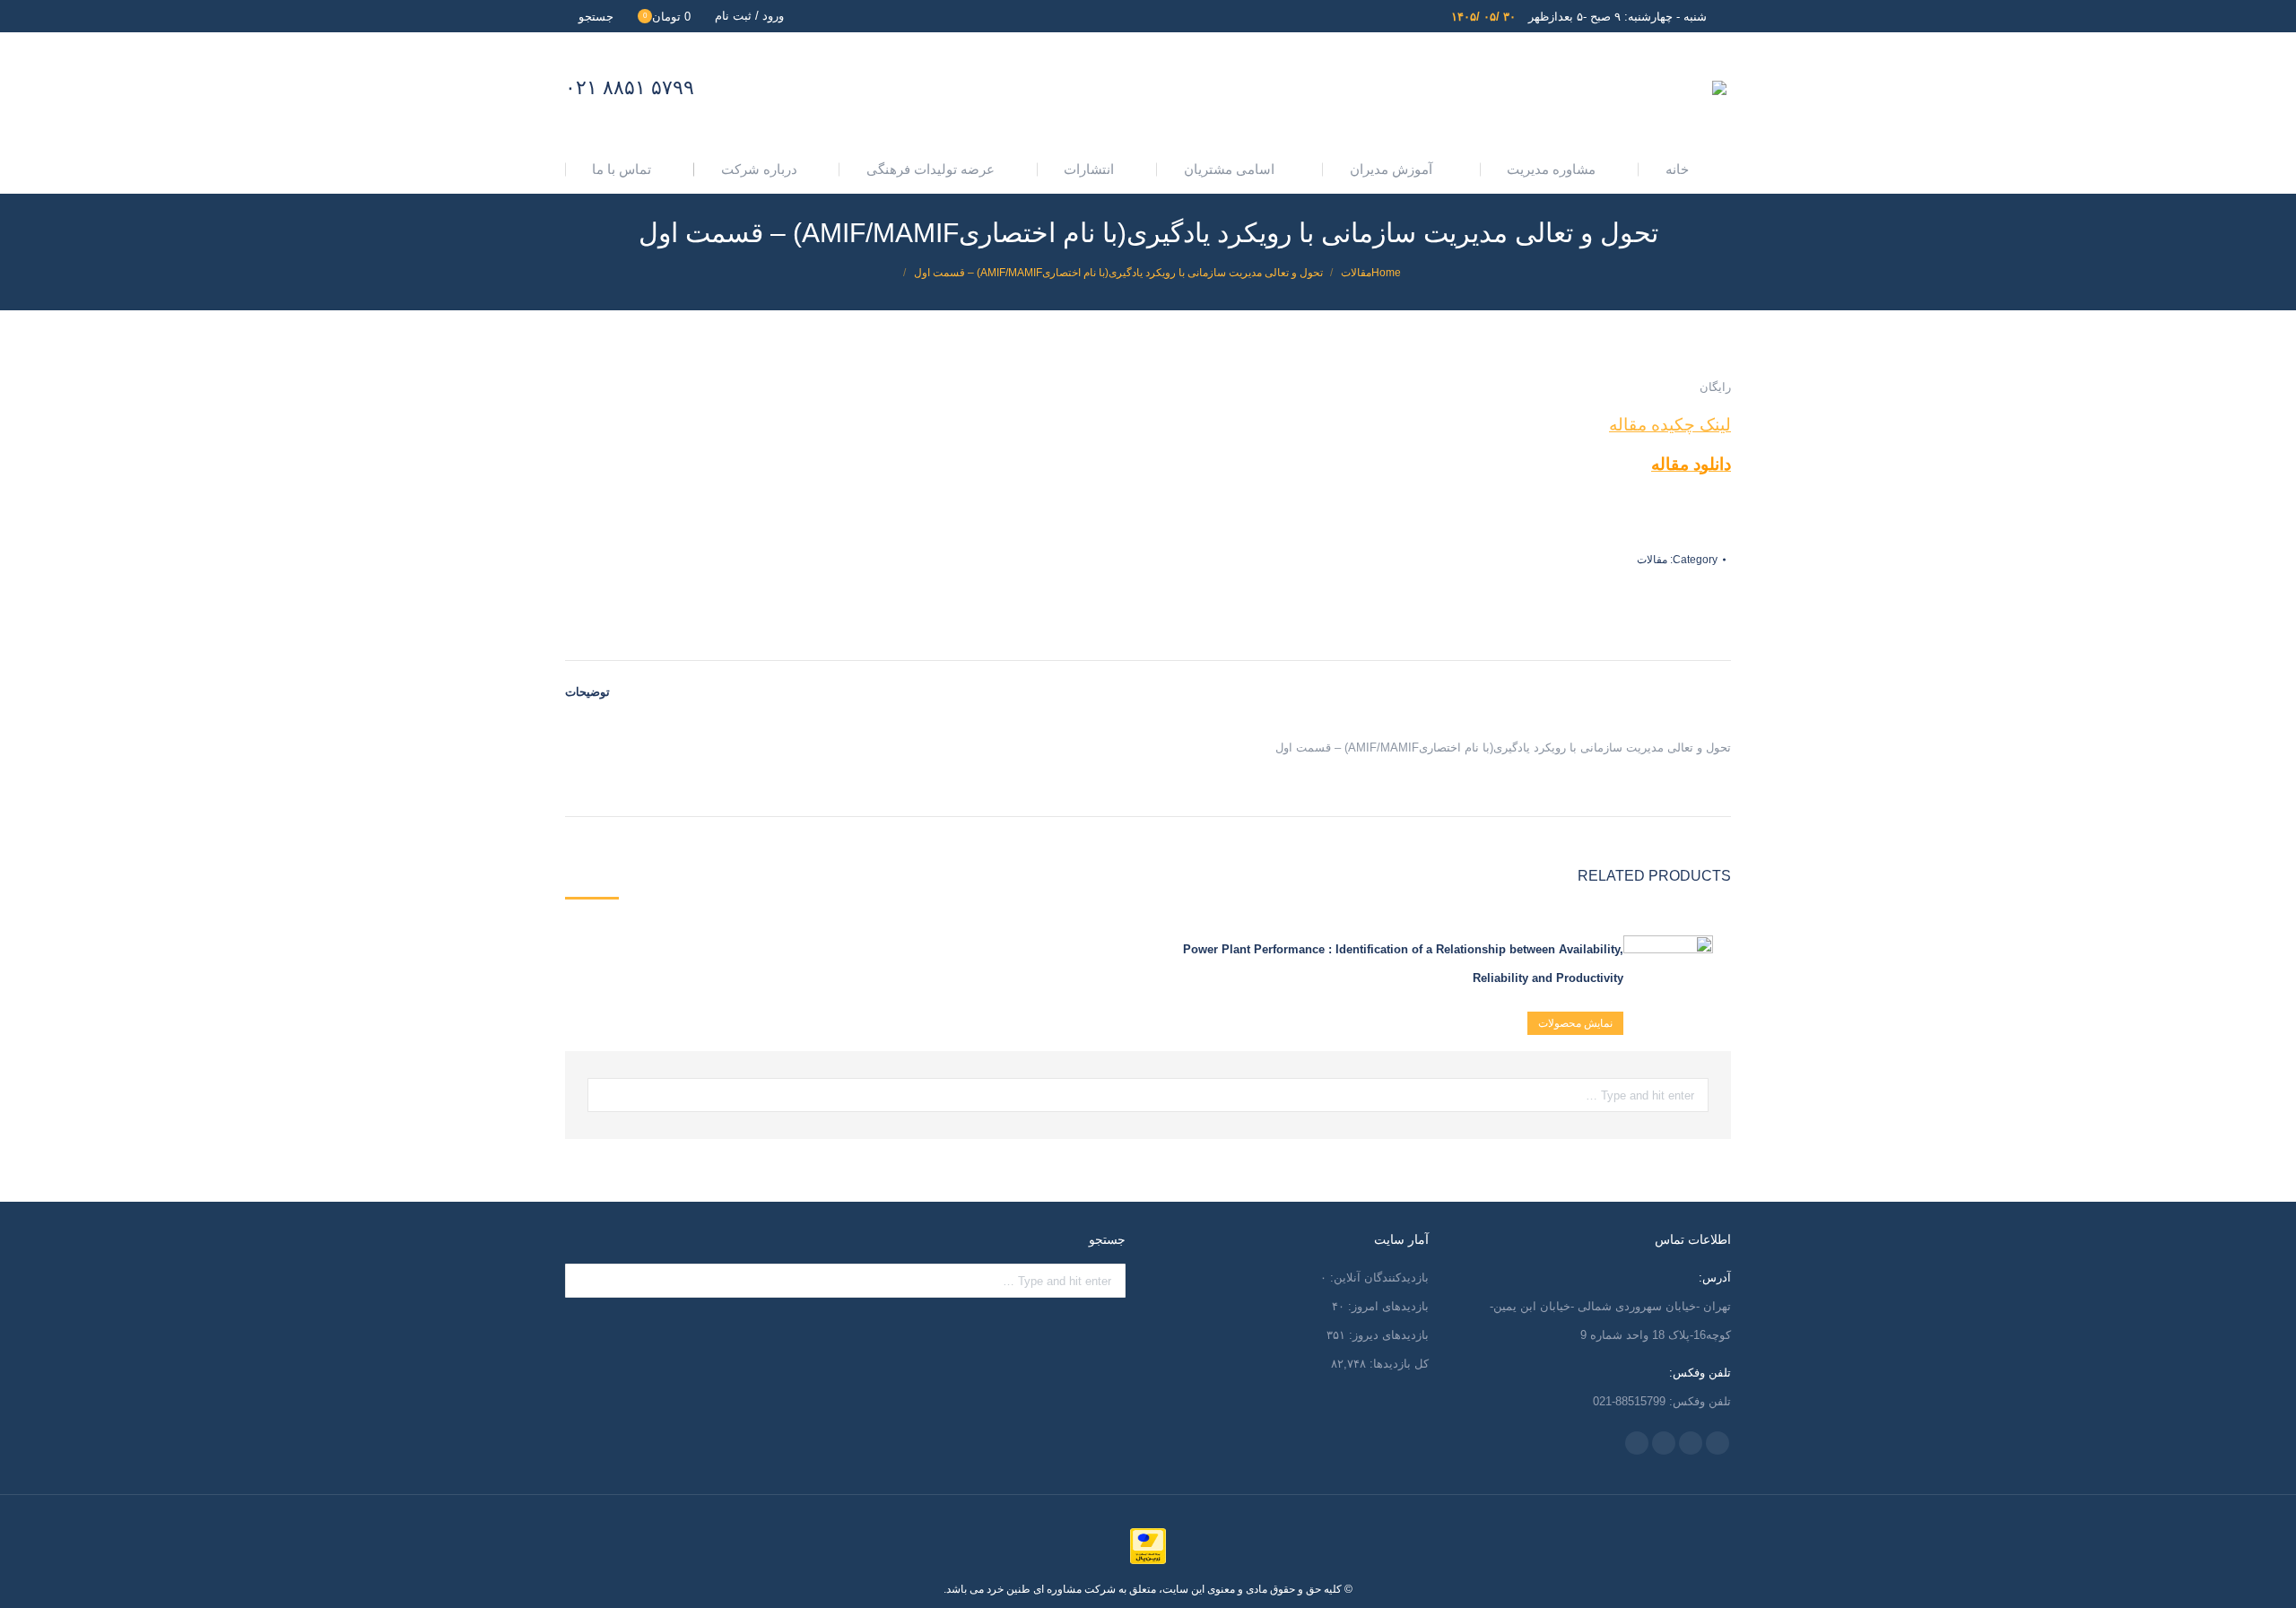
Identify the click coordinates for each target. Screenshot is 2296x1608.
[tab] (587, 683)
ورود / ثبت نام (749, 16)
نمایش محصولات (1575, 1023)
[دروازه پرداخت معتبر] (1148, 1560)
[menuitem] (1685, 169)
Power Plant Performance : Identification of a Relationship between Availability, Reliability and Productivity (1403, 964)
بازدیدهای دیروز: (1387, 1335)
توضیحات (587, 692)
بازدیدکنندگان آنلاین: (1378, 1278)
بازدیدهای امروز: (1387, 1306)
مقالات (1652, 560)
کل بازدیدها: (1397, 1364)
